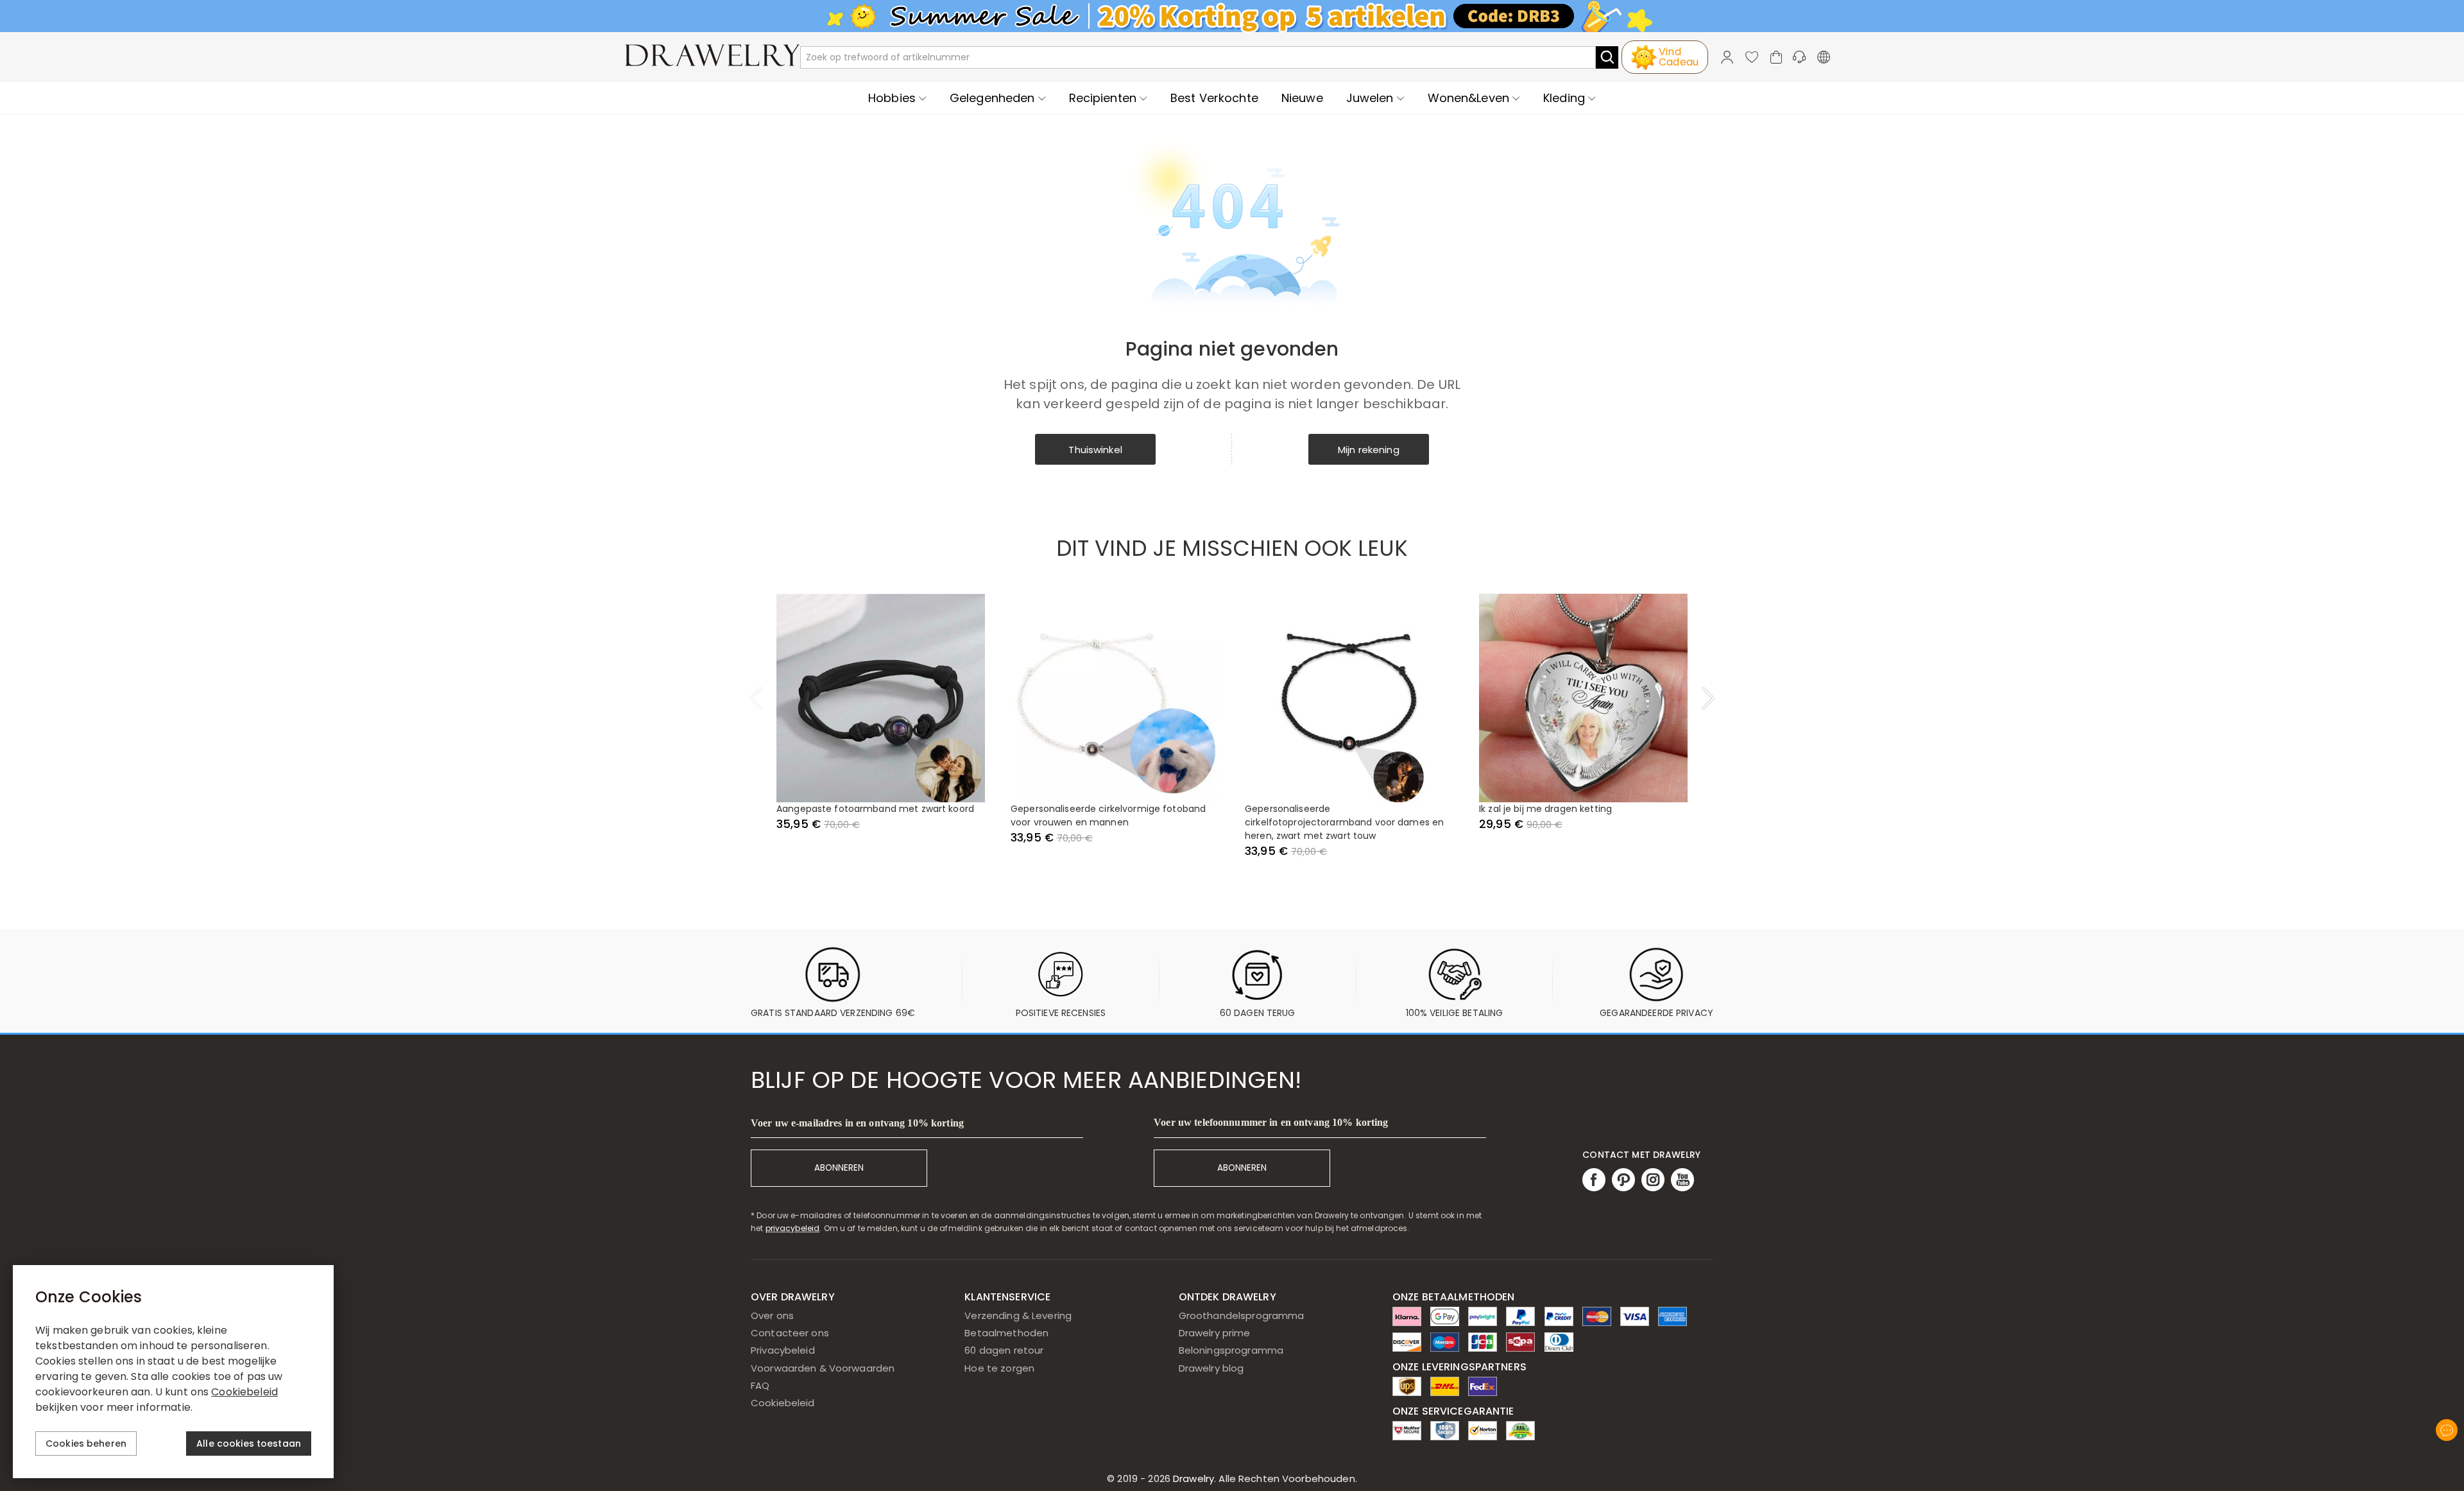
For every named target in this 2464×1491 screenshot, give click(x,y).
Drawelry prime (1215, 1333)
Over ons (772, 1315)
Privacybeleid (783, 1350)
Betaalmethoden (1006, 1333)
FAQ (760, 1385)
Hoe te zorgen (999, 1368)
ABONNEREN (839, 1168)
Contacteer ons (790, 1333)
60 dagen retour (1004, 1350)
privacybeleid (793, 1228)
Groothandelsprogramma (1242, 1315)
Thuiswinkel (1095, 450)
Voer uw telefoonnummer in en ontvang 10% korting (1271, 1122)
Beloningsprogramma (1231, 1350)
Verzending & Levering (1018, 1315)
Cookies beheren (86, 1444)
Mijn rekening (1369, 450)
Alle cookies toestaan (249, 1444)
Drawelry (1264, 1478)
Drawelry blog (1211, 1368)
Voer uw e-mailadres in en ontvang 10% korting (857, 1123)
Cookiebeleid (783, 1403)
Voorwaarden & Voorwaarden (823, 1368)
